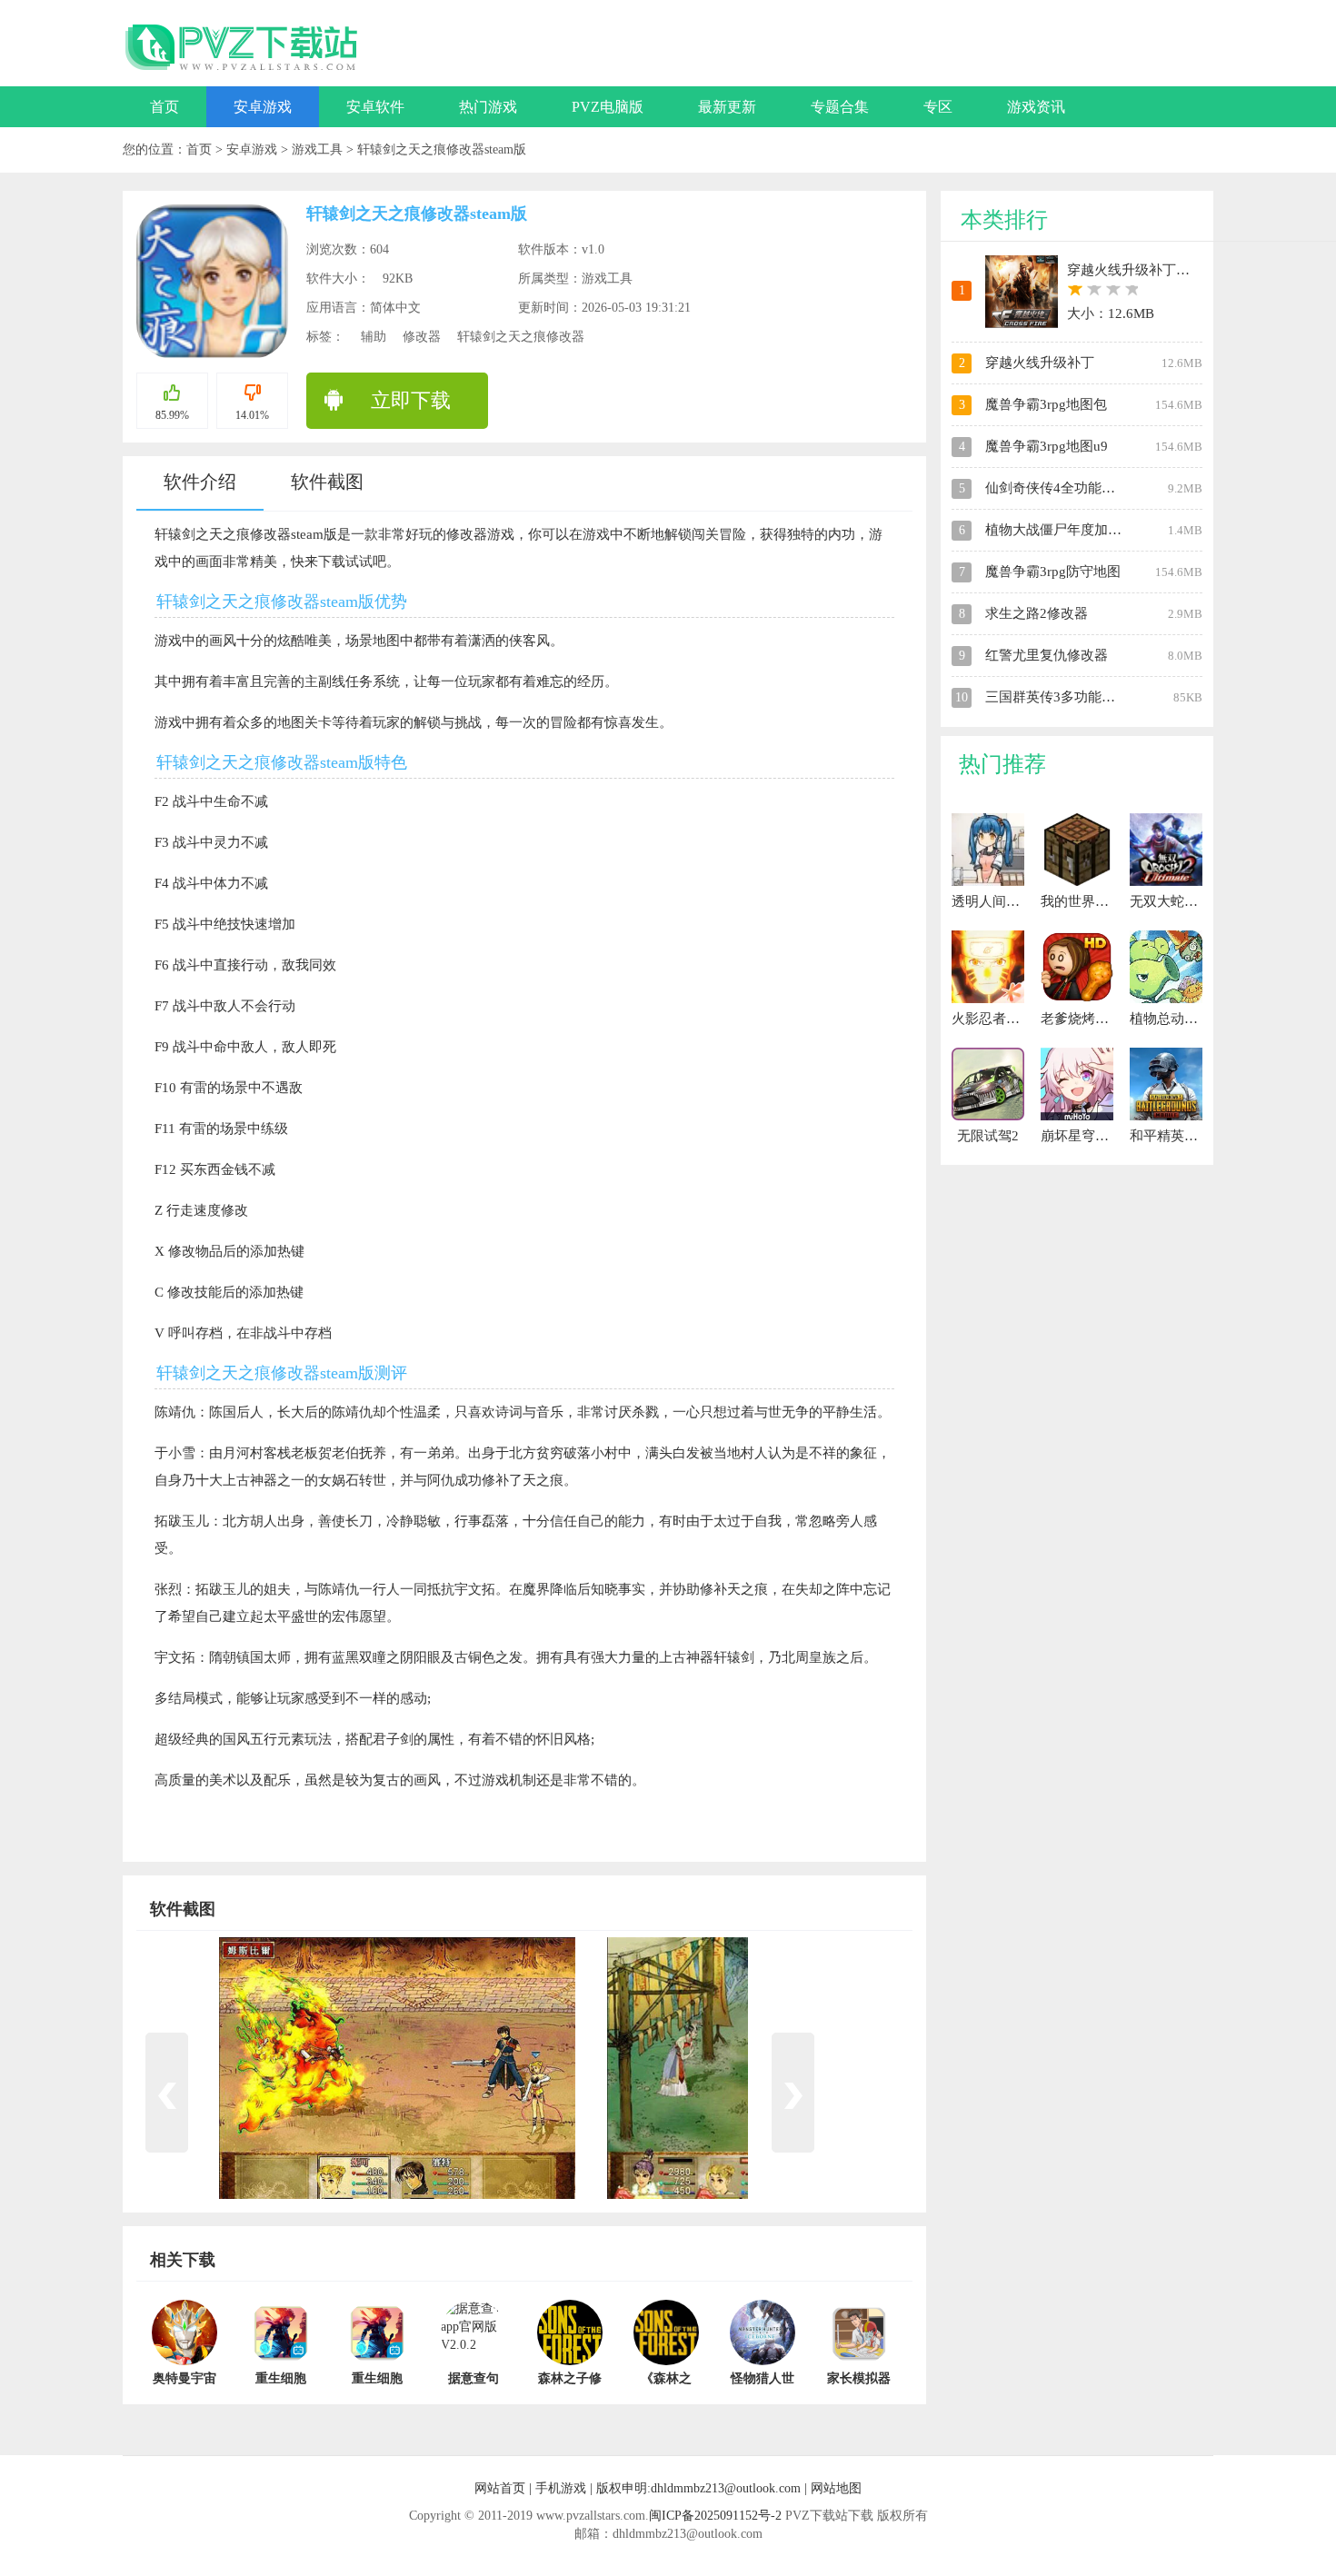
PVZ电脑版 (608, 107)
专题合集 (840, 107)
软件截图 (327, 482)
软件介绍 (200, 482)
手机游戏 (561, 2488)
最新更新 (727, 107)
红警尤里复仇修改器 (1047, 655)
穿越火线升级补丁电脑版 (1142, 270)
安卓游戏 (263, 107)
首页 (165, 107)
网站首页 (500, 2488)
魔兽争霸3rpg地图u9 (1047, 446)
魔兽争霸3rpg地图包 (1046, 404)
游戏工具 (319, 149)
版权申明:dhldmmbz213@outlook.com (698, 2488)
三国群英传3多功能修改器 (1064, 697)
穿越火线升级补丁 (1040, 363)
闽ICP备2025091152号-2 (715, 2516)
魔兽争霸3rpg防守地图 (1053, 572)
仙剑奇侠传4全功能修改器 (1064, 488)
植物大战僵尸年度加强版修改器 (1081, 530)
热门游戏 (488, 107)
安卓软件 (375, 107)
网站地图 (836, 2488)
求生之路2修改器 (1037, 613)
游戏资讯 (1036, 107)
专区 (938, 107)
